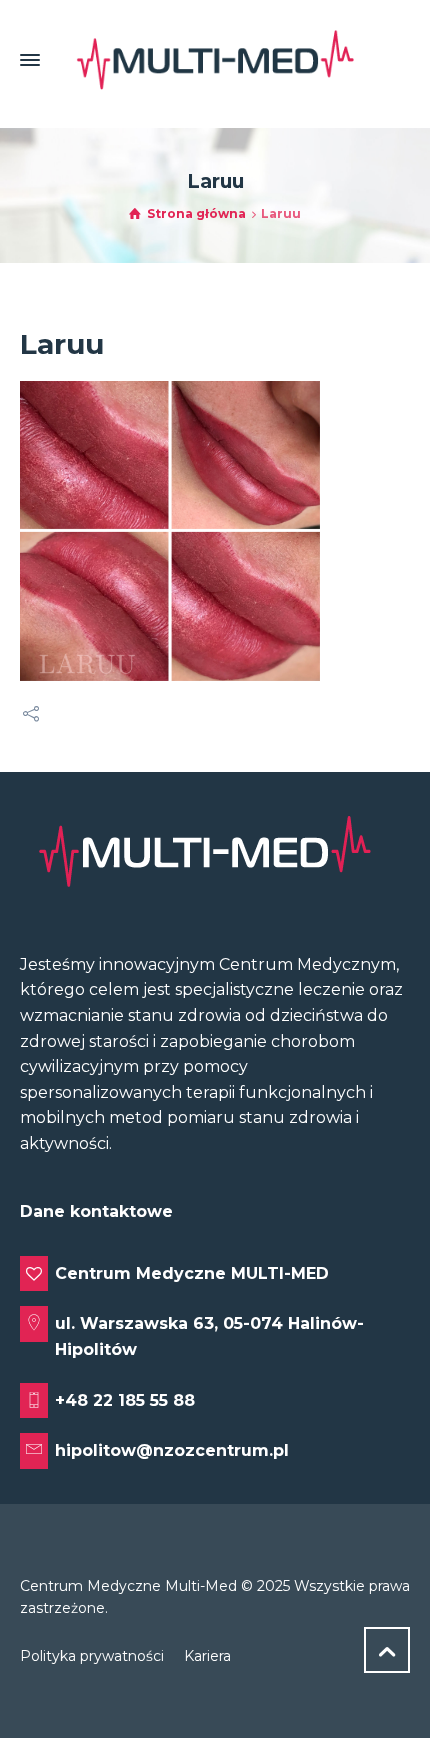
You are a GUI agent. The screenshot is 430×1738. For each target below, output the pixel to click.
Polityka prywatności (92, 1656)
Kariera (207, 1656)
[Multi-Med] (215, 60)
